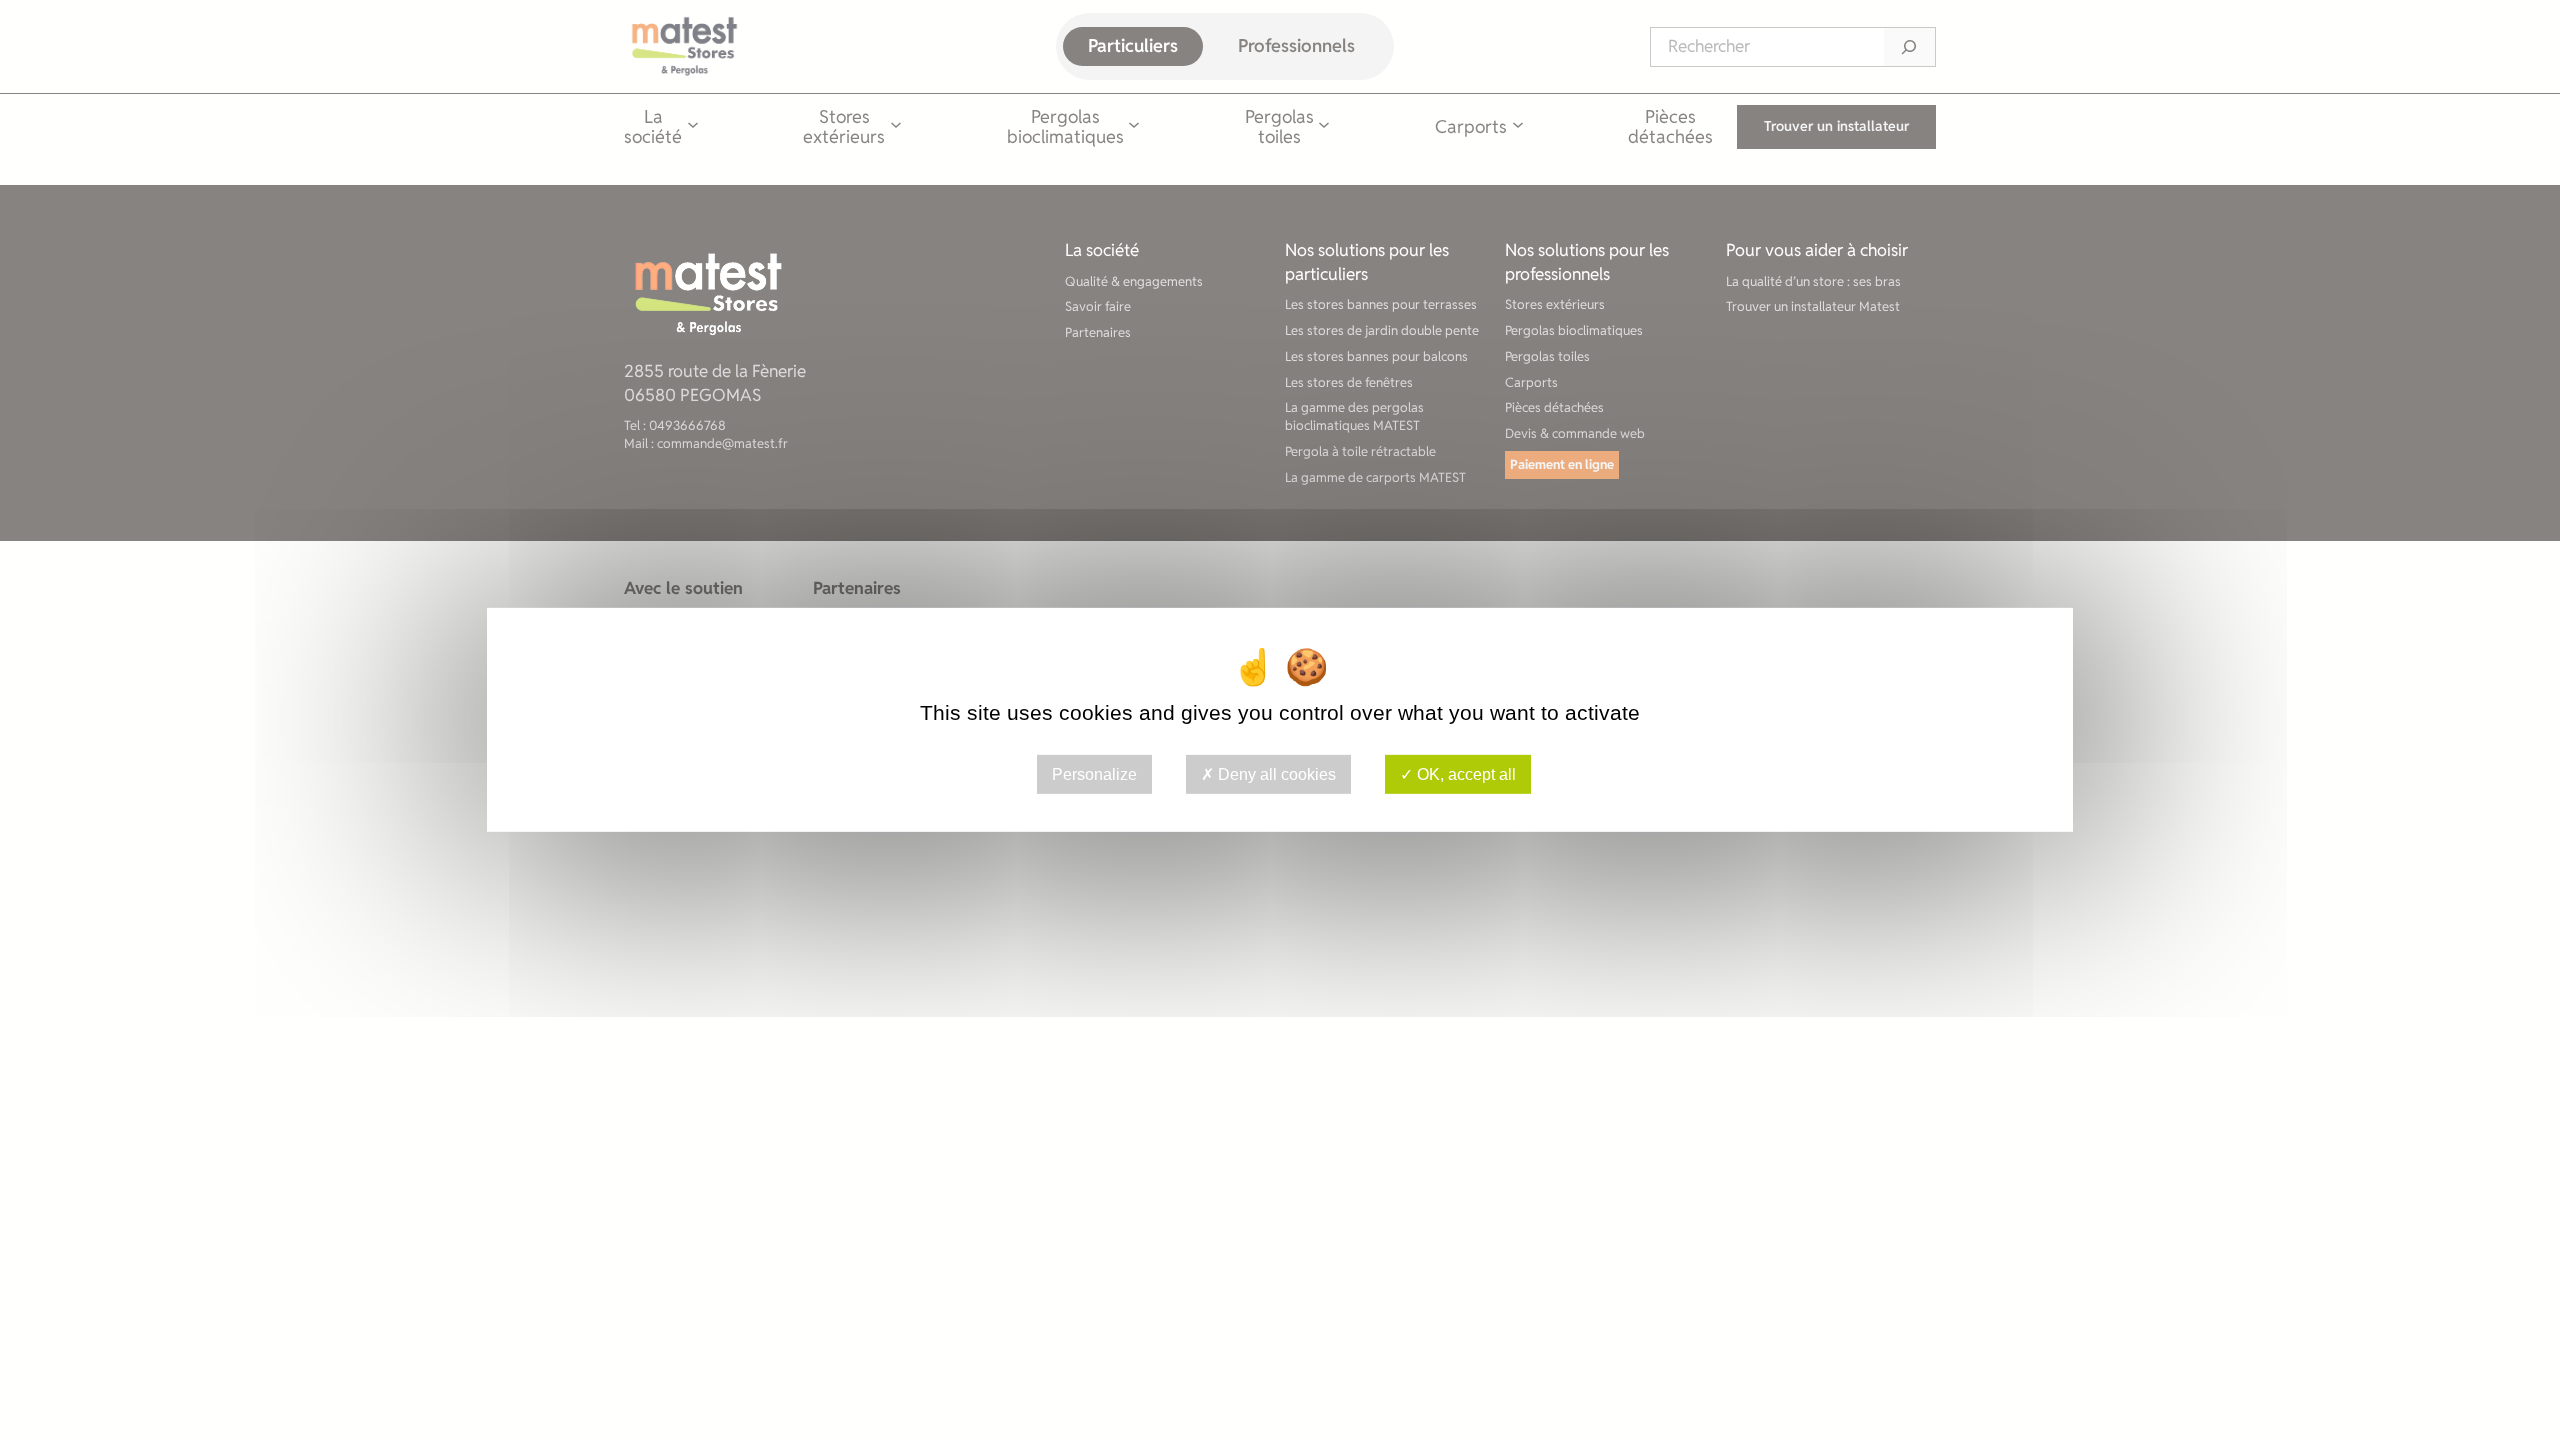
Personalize (1094, 774)
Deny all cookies (1275, 774)
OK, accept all (1464, 774)
